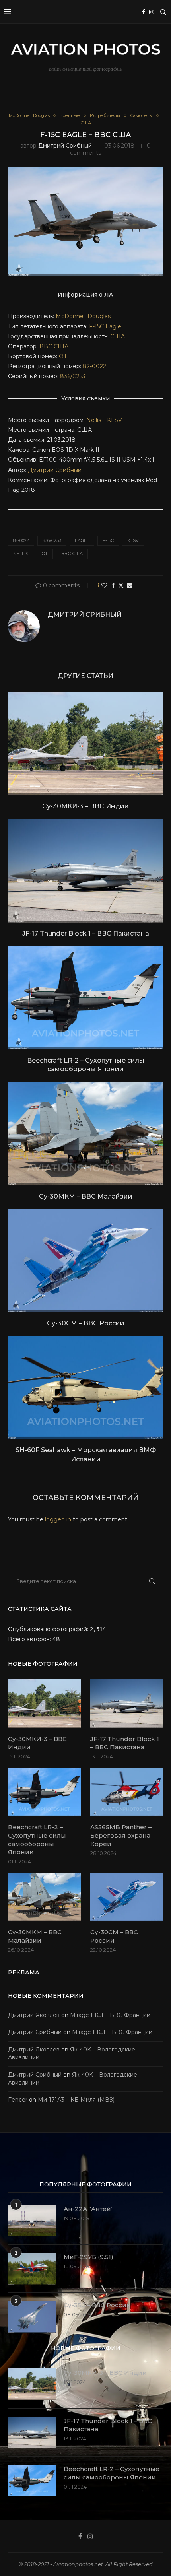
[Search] (163, 12)
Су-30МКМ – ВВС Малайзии (86, 1196)
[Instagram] (152, 12)
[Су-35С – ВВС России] (32, 2317)
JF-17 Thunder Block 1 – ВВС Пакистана (86, 933)
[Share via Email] (130, 585)
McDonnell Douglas (83, 316)
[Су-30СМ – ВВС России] (85, 1261)
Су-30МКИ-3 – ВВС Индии (85, 806)
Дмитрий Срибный (65, 146)
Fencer (18, 2100)
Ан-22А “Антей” (89, 2209)
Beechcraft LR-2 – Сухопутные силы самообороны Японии (37, 1840)
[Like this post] (104, 585)
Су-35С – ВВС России (97, 2305)
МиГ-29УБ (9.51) (88, 2257)
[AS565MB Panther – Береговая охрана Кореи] (127, 1792)
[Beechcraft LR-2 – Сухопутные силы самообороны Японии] (85, 998)
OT (63, 356)
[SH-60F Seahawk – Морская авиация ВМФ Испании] (85, 1387)
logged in (58, 1519)
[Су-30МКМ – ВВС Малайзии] (85, 1134)
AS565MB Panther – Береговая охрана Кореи (121, 1835)
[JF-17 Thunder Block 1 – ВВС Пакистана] (85, 871)
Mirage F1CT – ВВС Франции (110, 2015)
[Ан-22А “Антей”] (32, 2220)
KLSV (115, 420)
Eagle (113, 326)
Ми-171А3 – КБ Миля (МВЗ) (76, 2100)
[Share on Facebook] (113, 585)
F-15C (96, 326)
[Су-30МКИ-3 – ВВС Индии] (85, 744)
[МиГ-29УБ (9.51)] (32, 2269)
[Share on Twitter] (121, 585)
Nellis (94, 420)
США (118, 336)
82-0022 (94, 366)
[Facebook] (144, 12)
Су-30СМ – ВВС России (86, 1323)
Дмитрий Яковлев (34, 2015)
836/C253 (73, 376)
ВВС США (54, 346)
